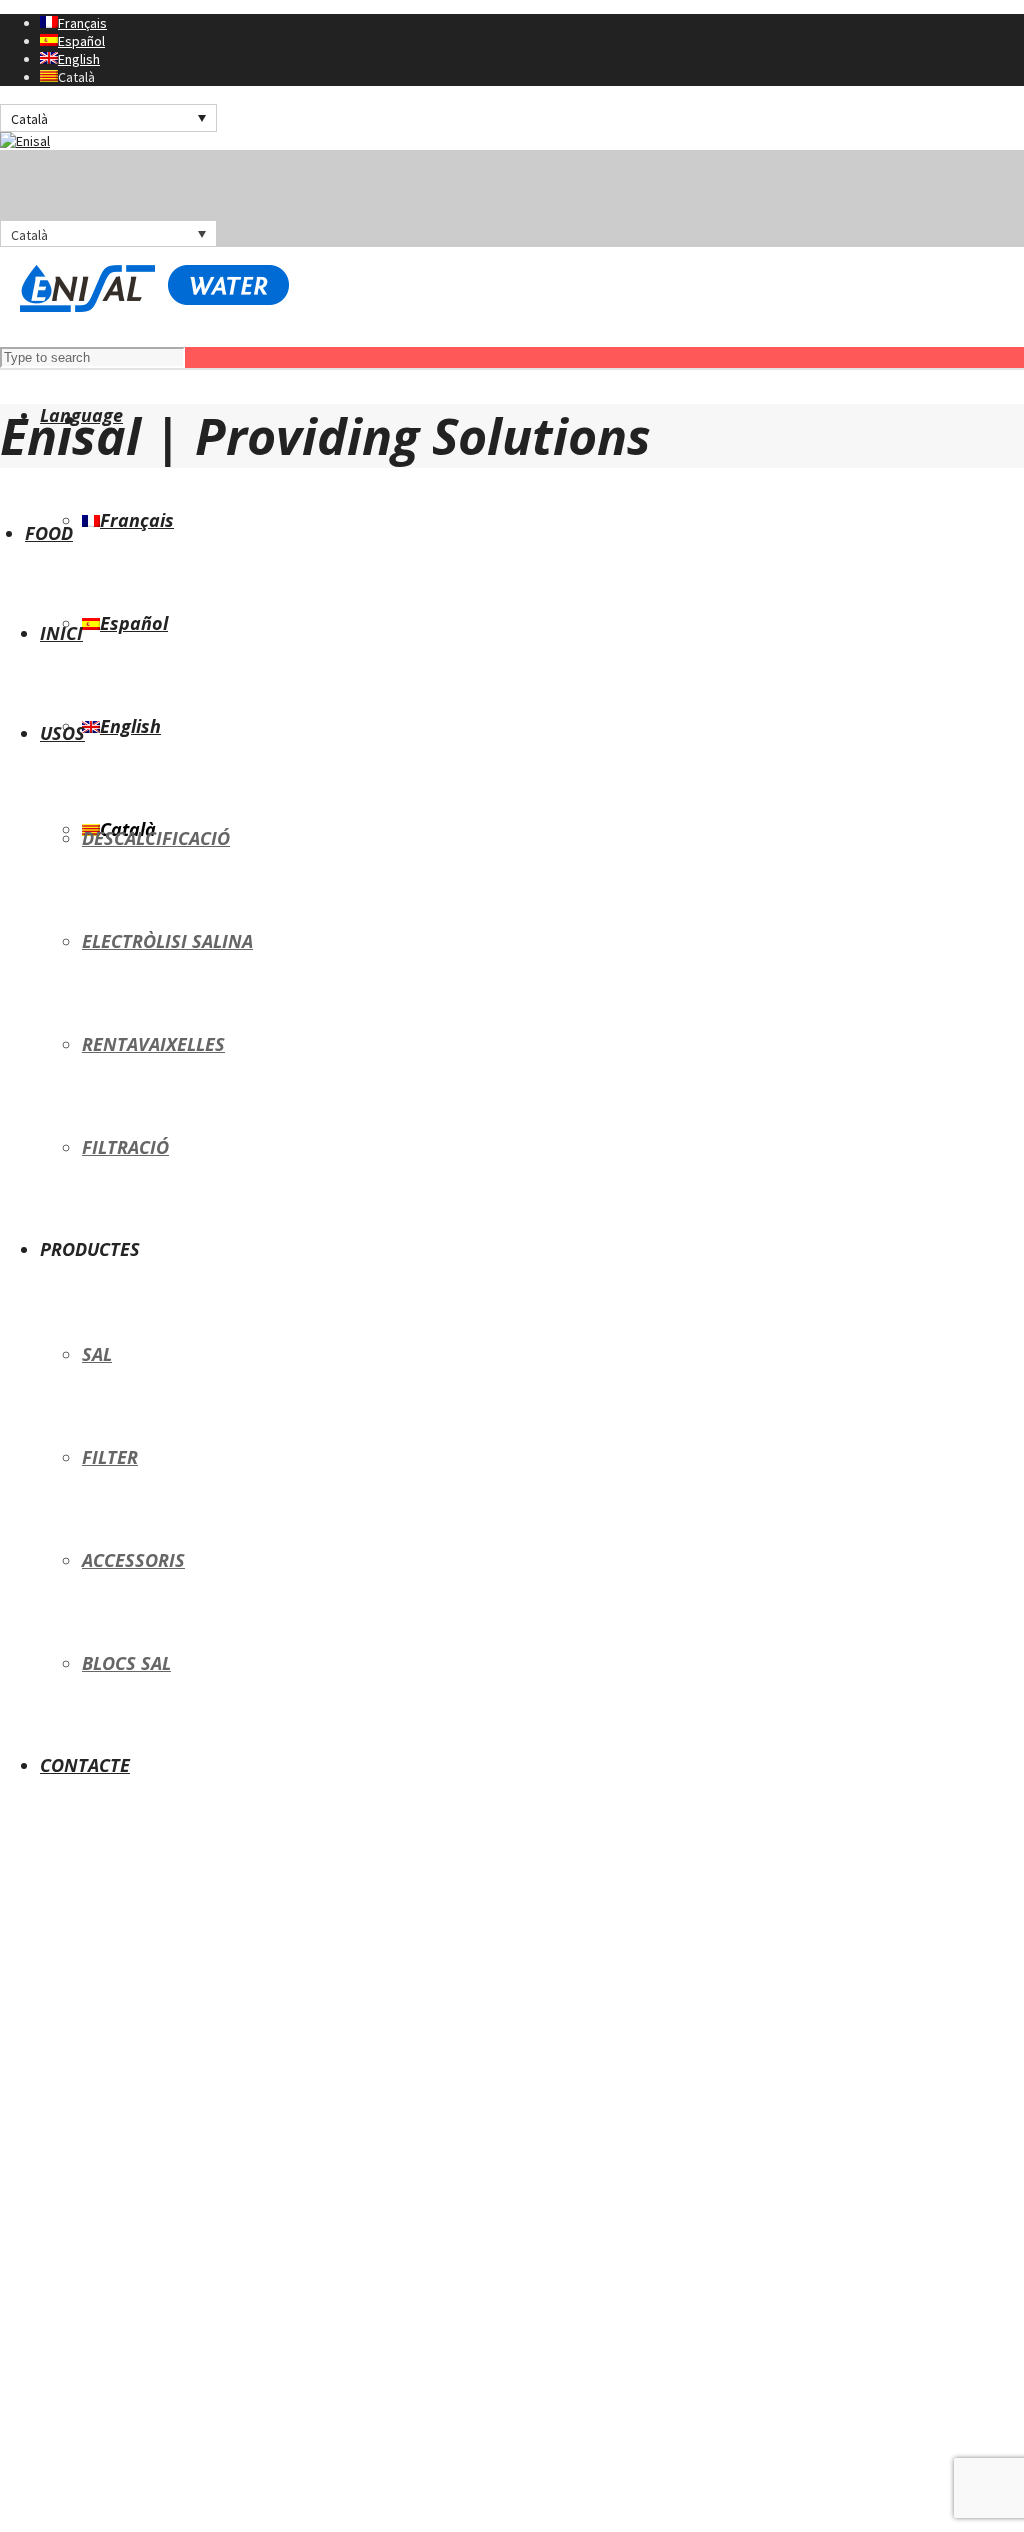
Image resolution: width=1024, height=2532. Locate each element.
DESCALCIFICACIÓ (156, 838)
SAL (97, 1354)
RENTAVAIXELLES (153, 1044)
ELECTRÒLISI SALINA (167, 941)
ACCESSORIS (133, 1560)
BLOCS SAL (126, 1663)
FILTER (110, 1457)
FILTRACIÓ (125, 1147)
